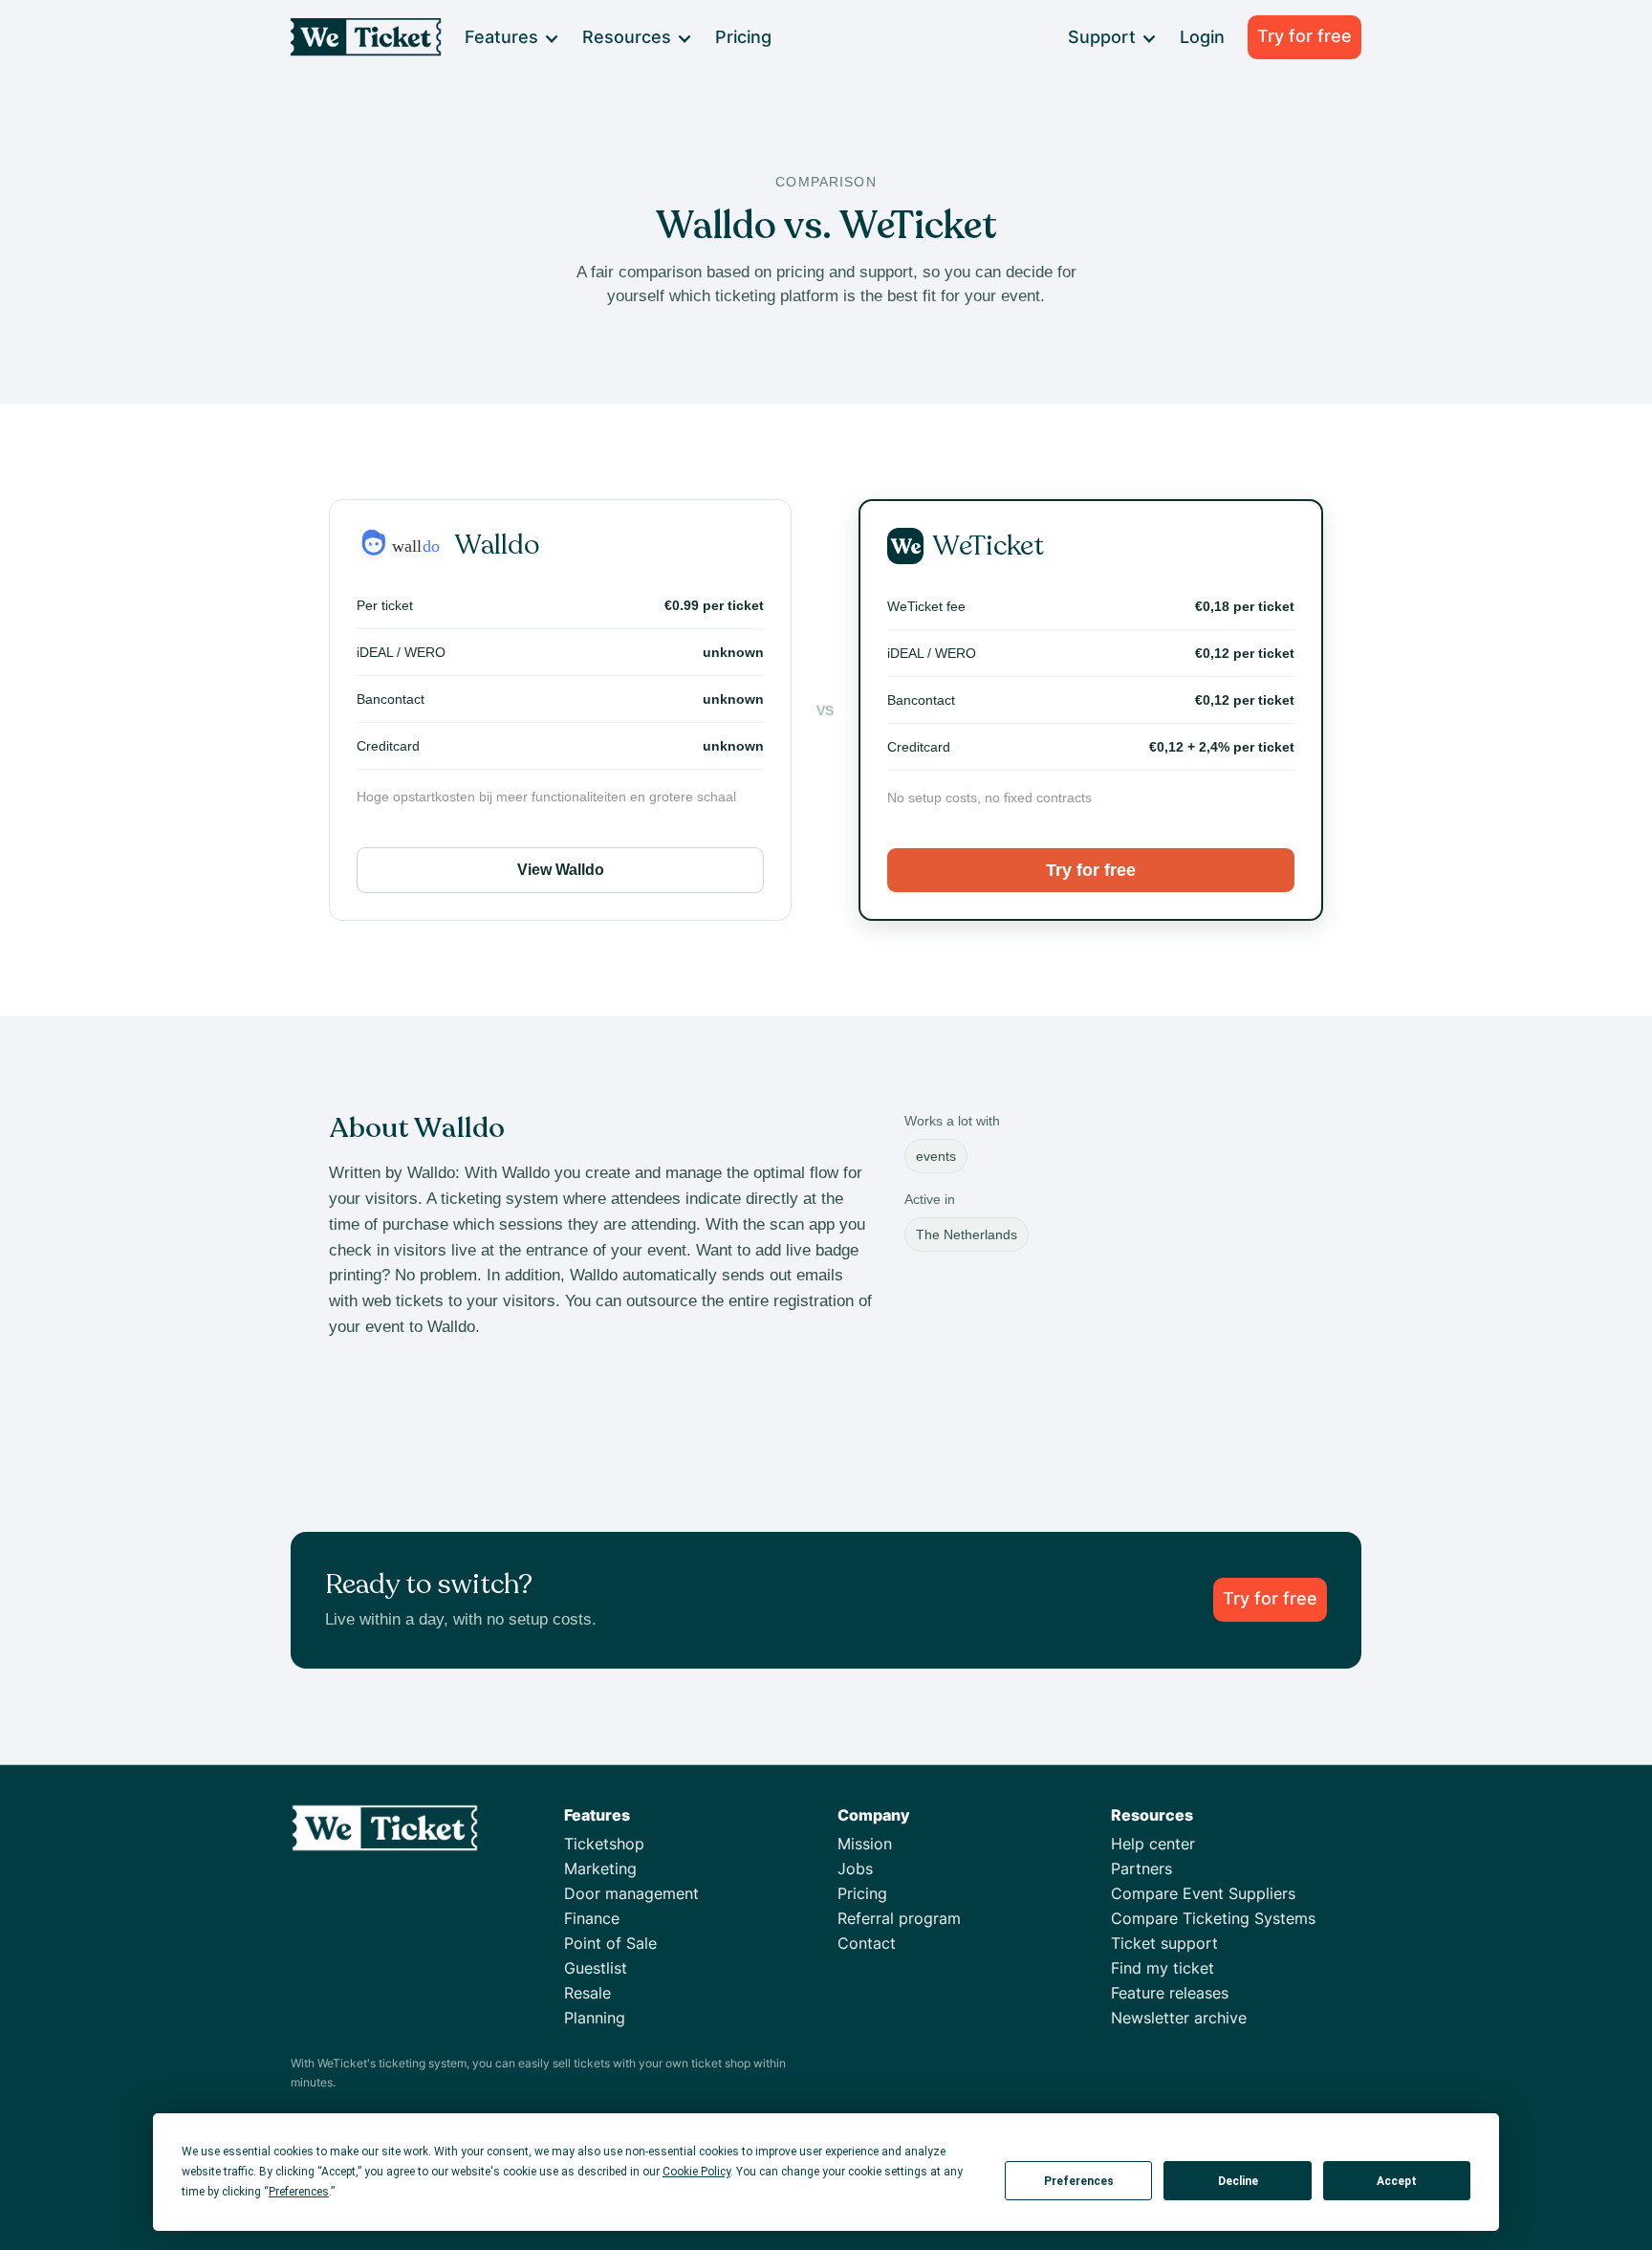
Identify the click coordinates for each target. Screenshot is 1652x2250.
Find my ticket (1163, 1968)
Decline (1238, 2181)
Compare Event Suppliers (1203, 1893)
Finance (592, 1918)
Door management (631, 1893)
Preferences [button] (299, 2192)
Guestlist (596, 1968)
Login (1202, 37)
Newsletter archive (1179, 2018)
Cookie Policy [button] (696, 2172)
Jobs (855, 1868)
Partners (1141, 1868)
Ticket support (1164, 1943)
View (561, 870)
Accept (1397, 2181)
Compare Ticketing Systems (1213, 1918)
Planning (595, 2018)
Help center (1153, 1844)
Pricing (743, 37)
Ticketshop (604, 1844)
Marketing (600, 1868)
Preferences (1079, 2181)
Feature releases (1170, 1993)
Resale (587, 1993)
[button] (511, 37)
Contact (867, 1943)
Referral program (899, 1918)
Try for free (1304, 36)
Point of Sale (610, 1943)
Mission (865, 1844)
